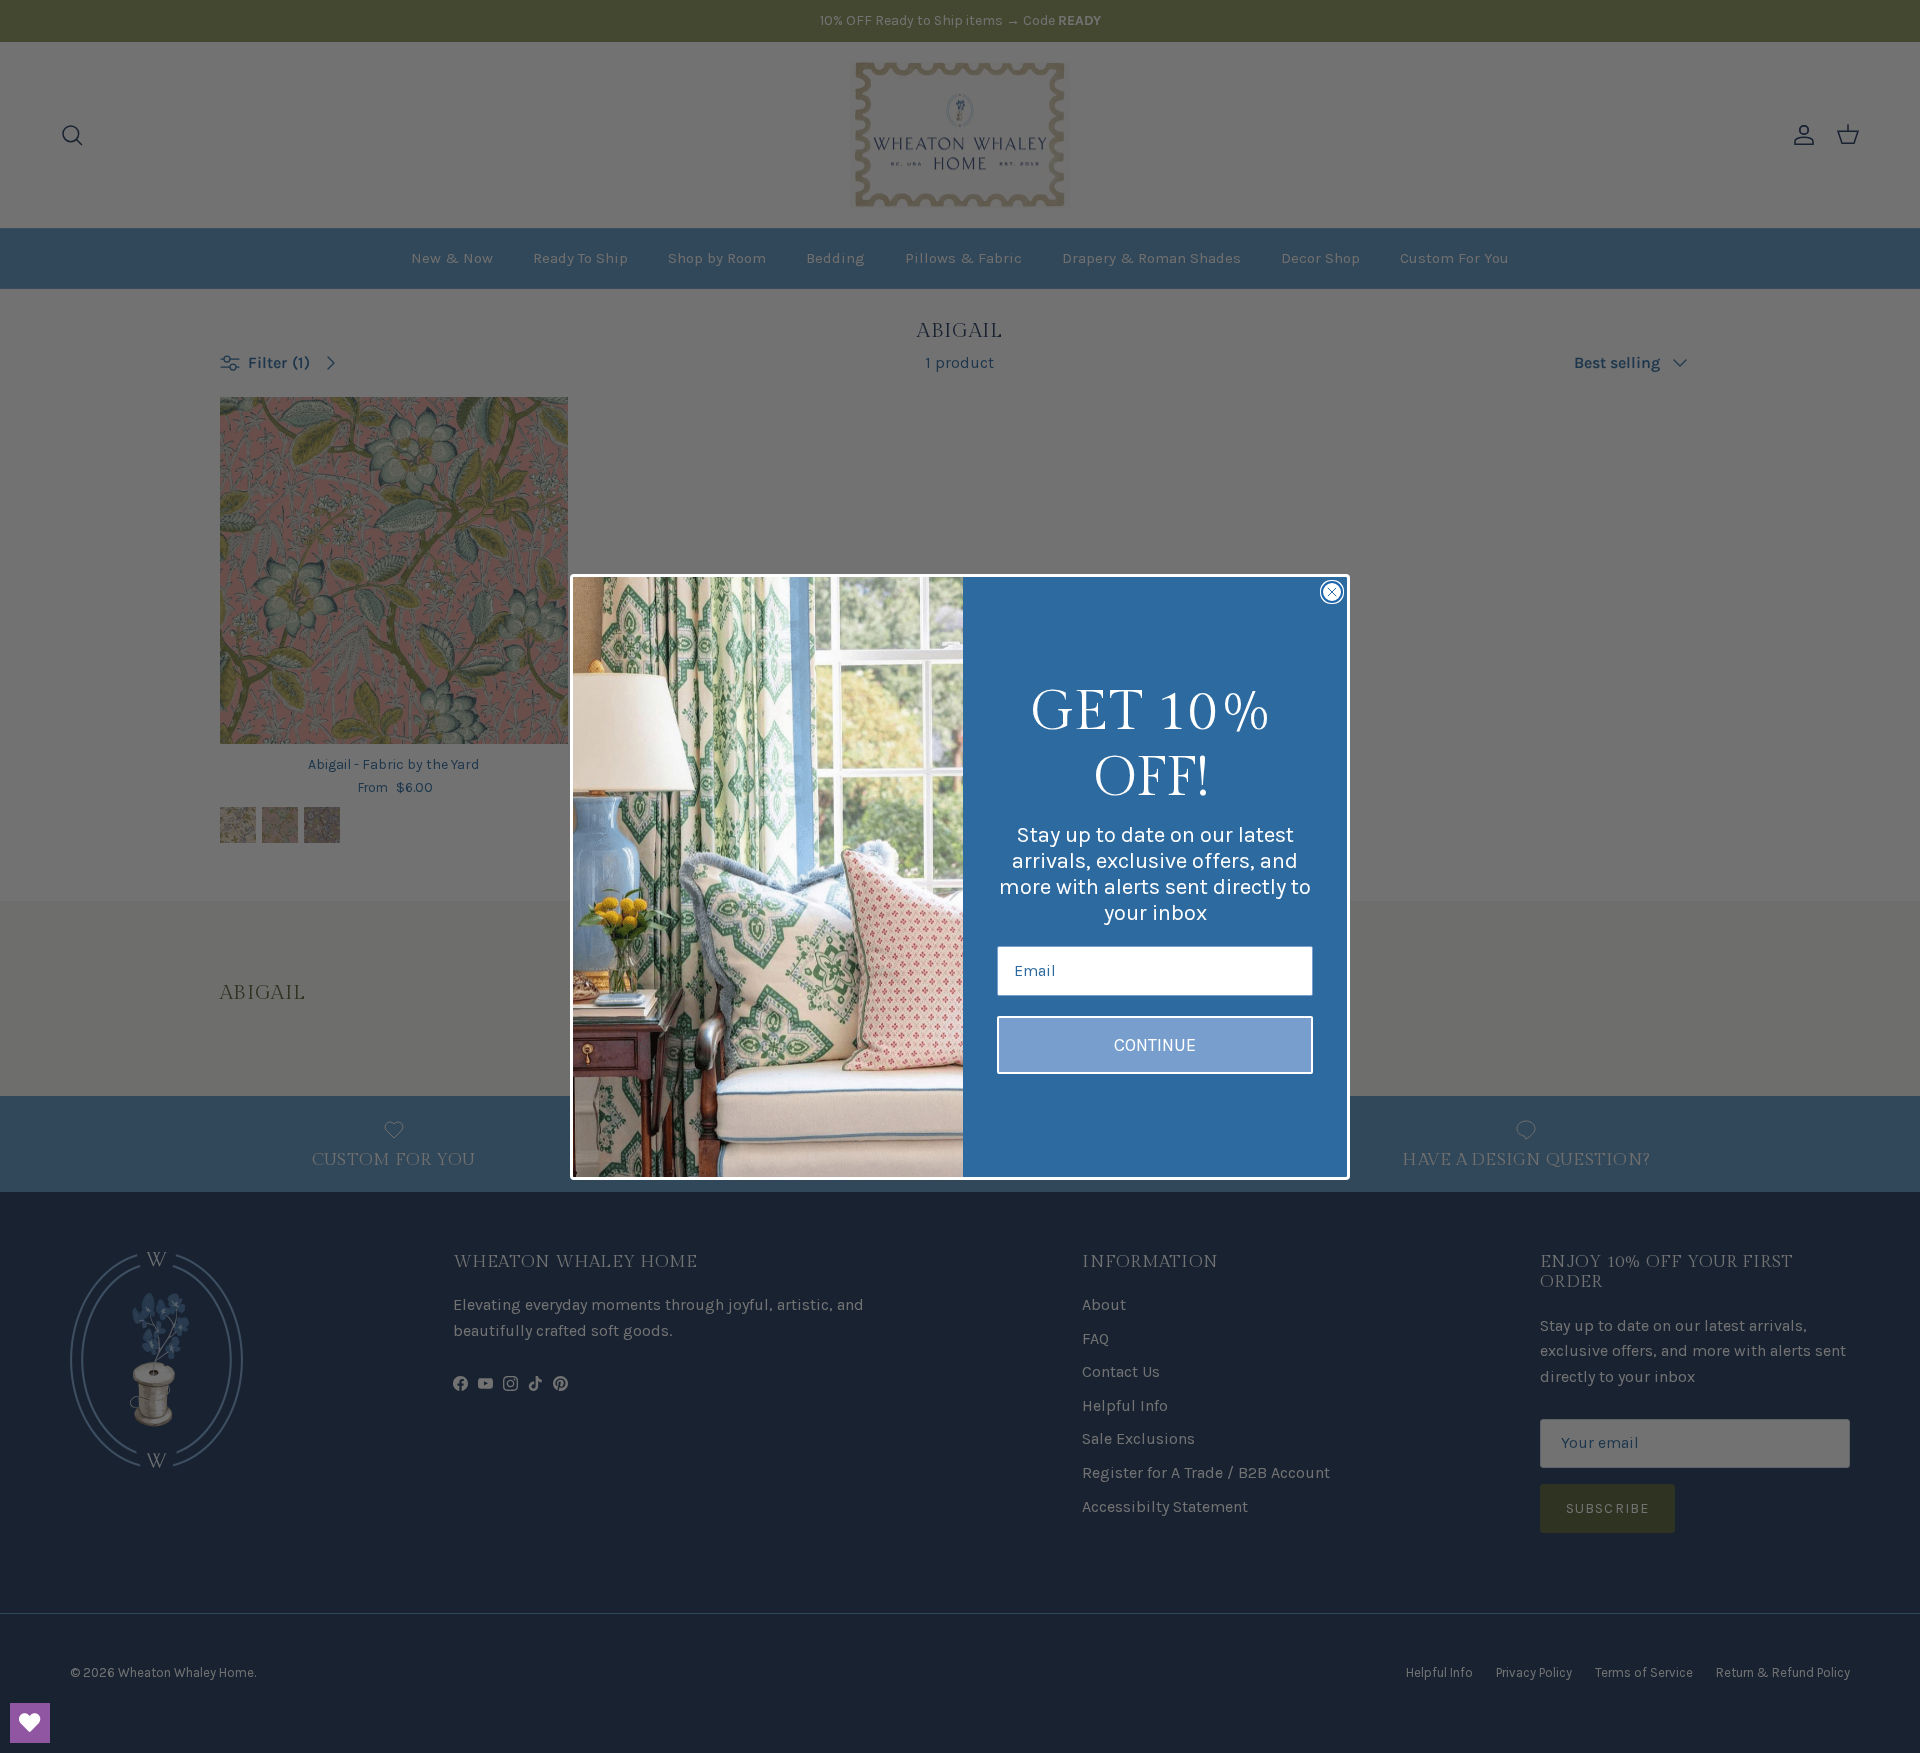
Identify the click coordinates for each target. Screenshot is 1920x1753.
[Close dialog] (1332, 592)
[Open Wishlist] (30, 1723)
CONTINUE (1155, 1045)
